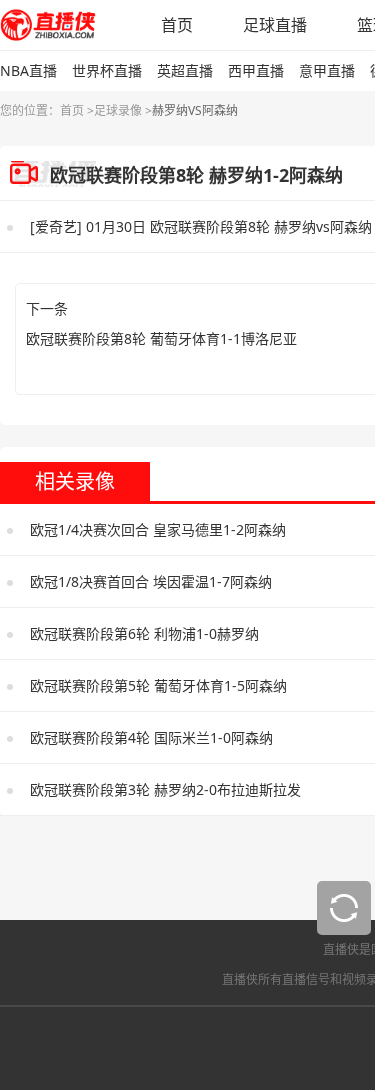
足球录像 (118, 110)
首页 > (77, 110)
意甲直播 (327, 70)
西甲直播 (256, 70)
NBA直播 (28, 70)
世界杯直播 (107, 70)
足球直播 (275, 25)
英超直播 (185, 70)
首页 (177, 25)
